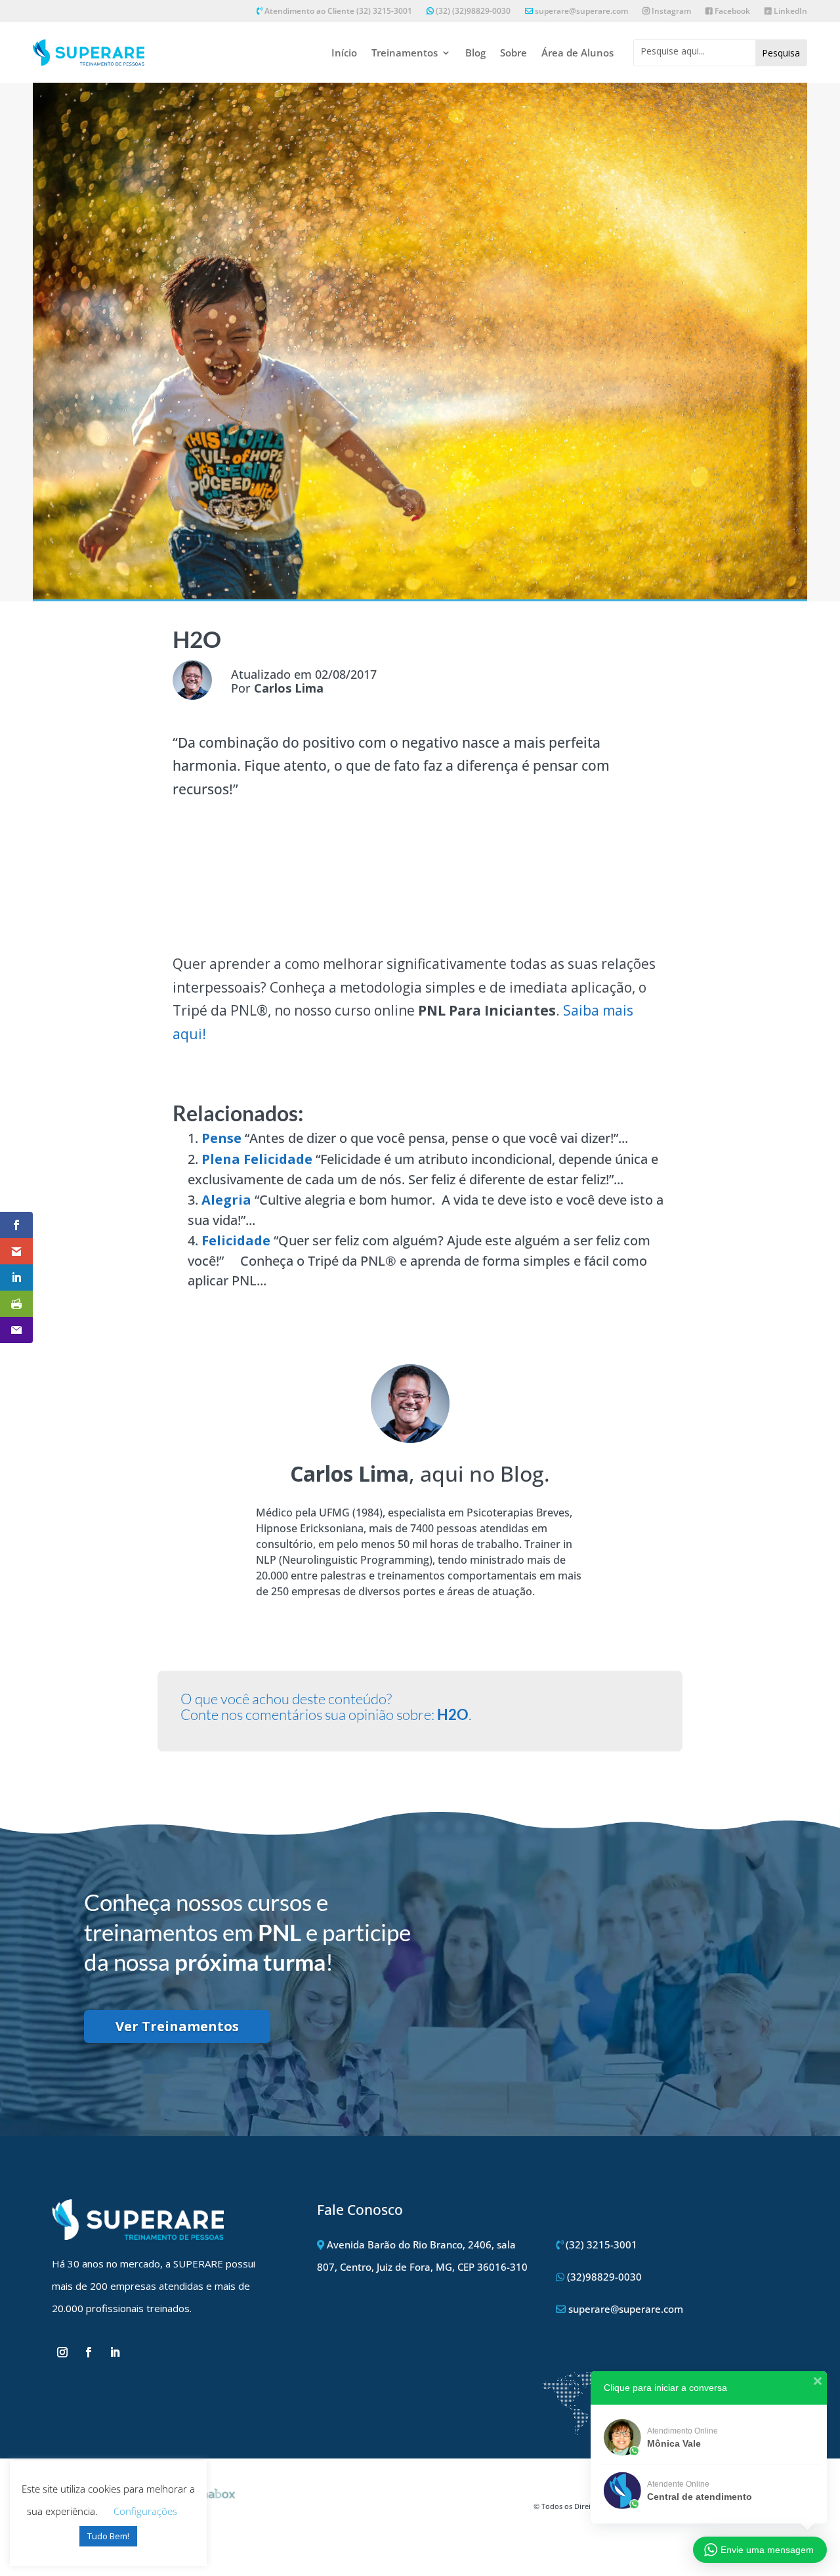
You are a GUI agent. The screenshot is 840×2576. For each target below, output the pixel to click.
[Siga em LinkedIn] (115, 2352)
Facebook (731, 11)
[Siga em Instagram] (62, 2352)
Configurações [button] (145, 2511)
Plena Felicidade (257, 1159)
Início (344, 53)
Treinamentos (405, 53)
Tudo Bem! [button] (108, 2536)
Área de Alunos (577, 53)
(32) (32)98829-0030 (472, 11)
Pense (221, 1138)
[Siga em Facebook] (89, 2352)
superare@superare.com (581, 11)
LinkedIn (789, 11)
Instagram (670, 11)
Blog (475, 53)
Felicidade (236, 1240)
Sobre (514, 53)
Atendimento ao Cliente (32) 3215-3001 (337, 11)
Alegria (226, 1200)
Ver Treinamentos (177, 2026)
